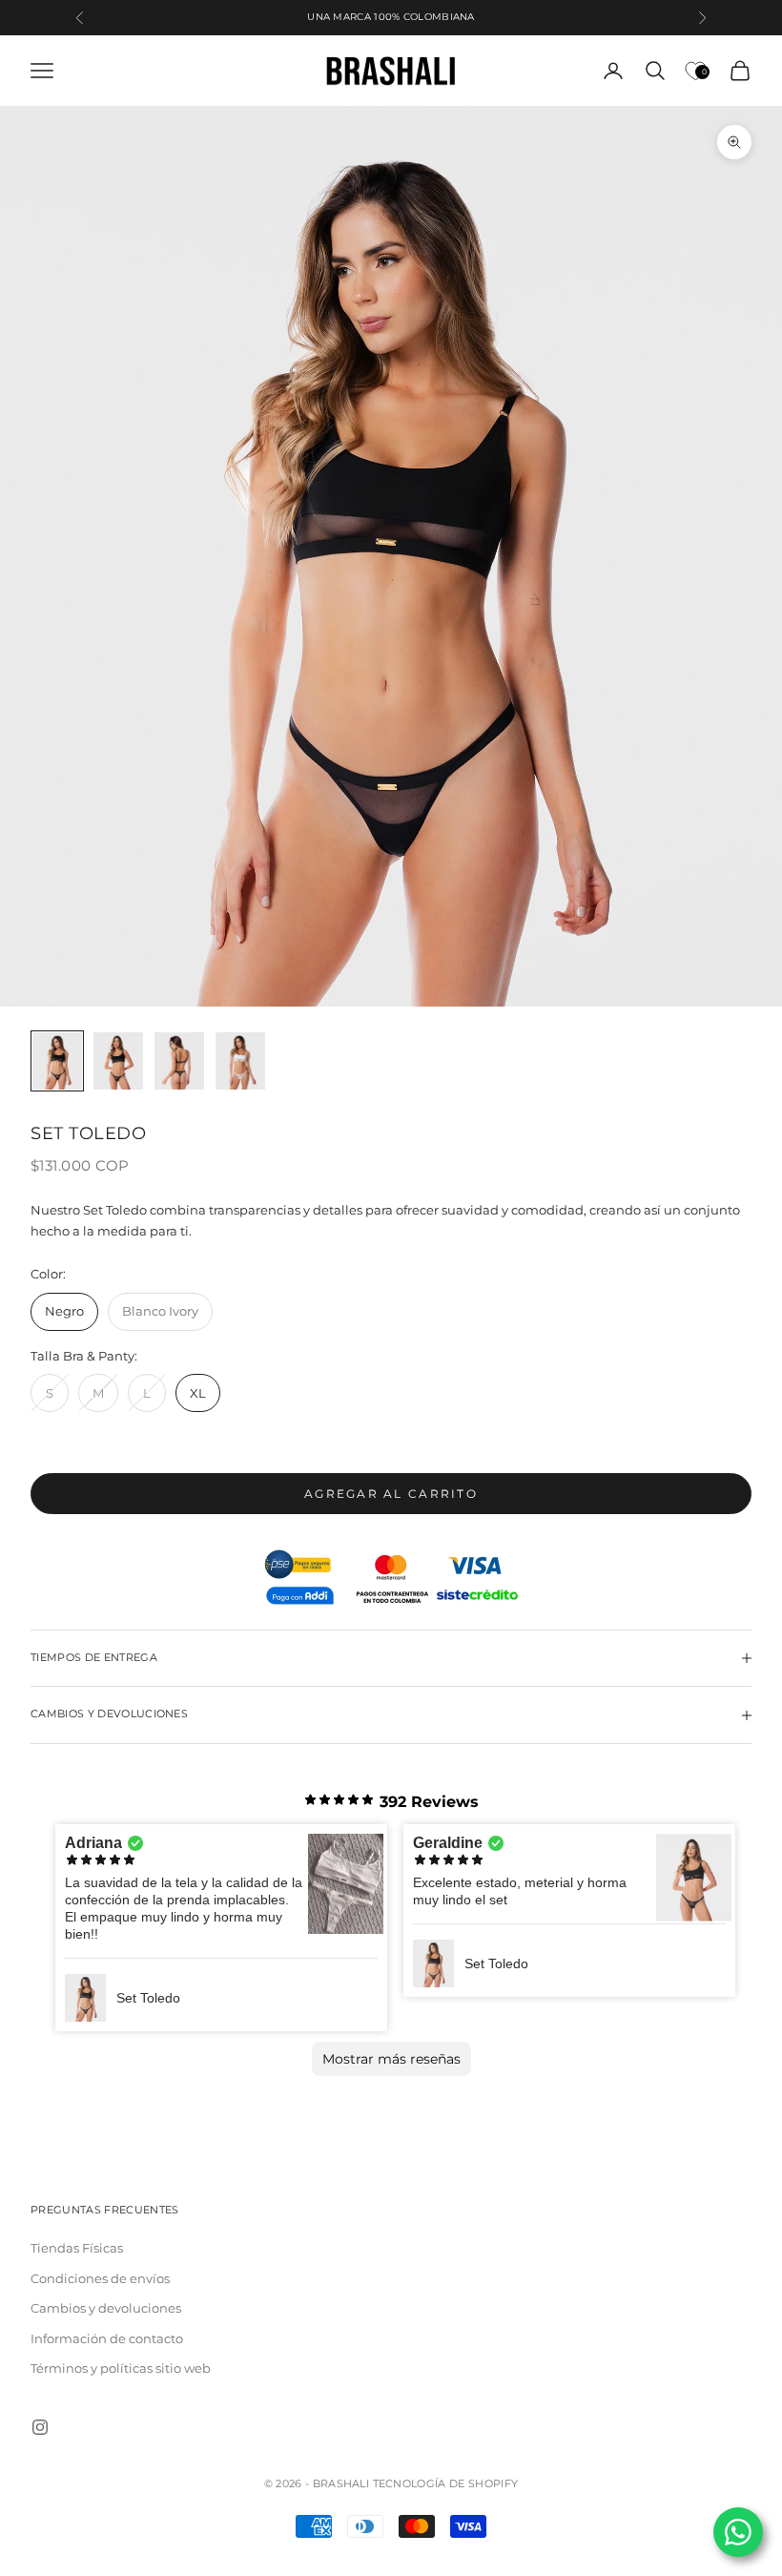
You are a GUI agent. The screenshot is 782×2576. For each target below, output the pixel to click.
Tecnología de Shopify (446, 2483)
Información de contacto (107, 2338)
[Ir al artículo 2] (118, 1061)
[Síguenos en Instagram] (40, 2427)
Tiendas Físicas (77, 2248)
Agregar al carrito (391, 1494)
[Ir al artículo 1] (57, 1061)
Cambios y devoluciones (106, 2308)
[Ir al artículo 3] (179, 1061)
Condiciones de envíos (100, 2278)
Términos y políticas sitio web (121, 2368)
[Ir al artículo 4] (240, 1061)
